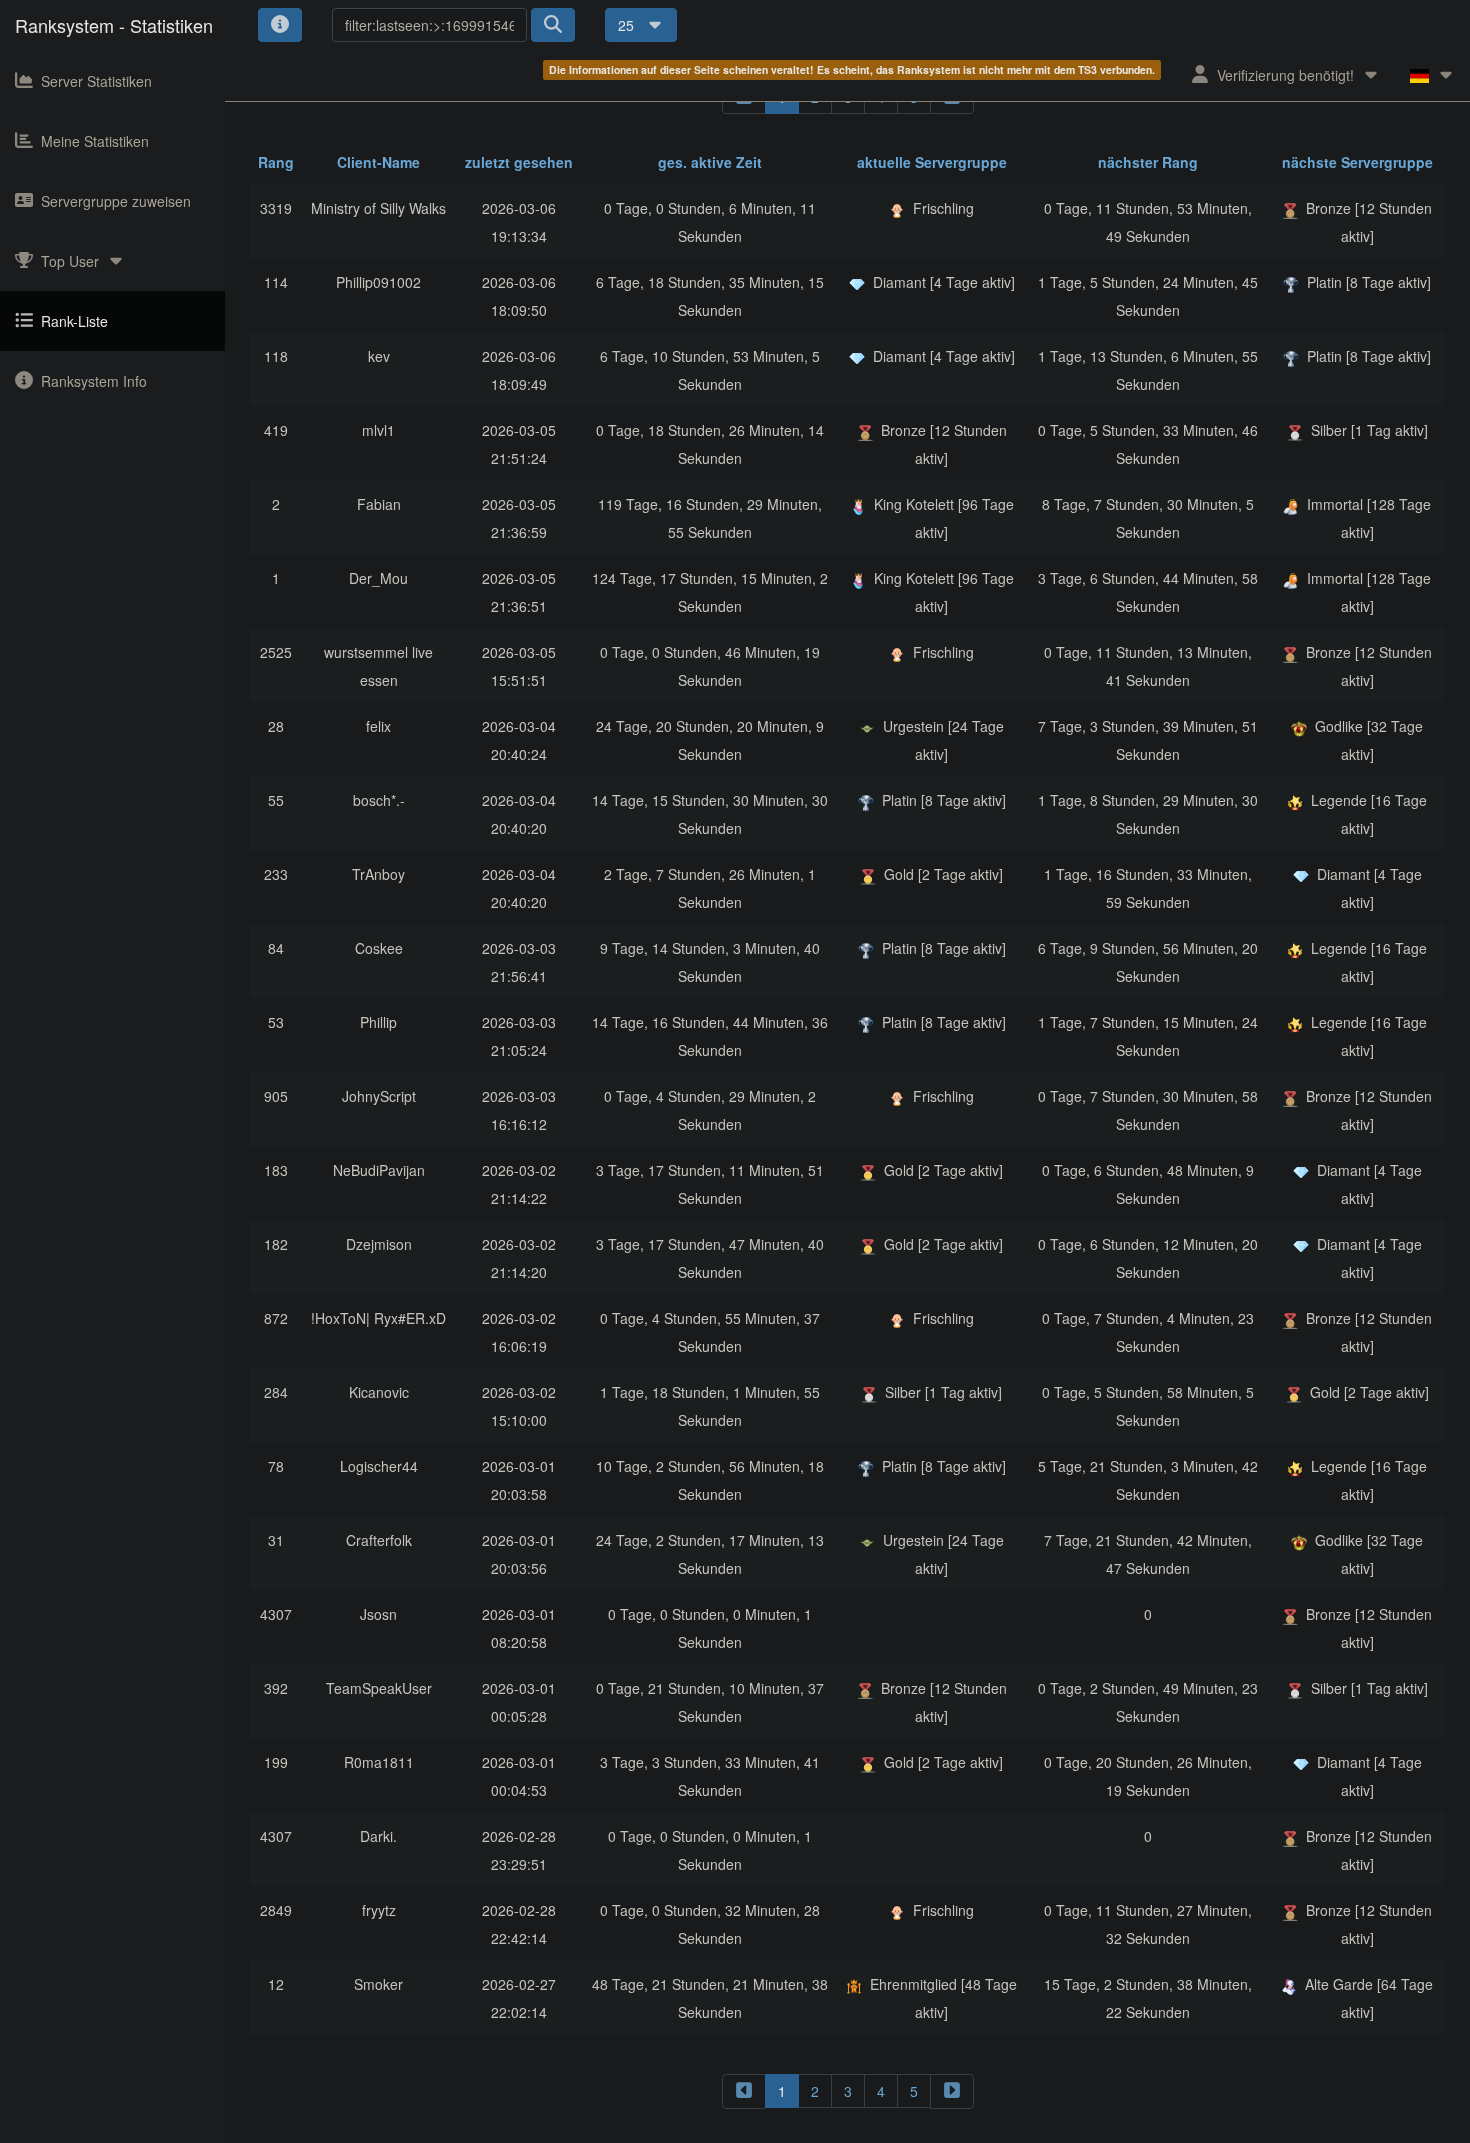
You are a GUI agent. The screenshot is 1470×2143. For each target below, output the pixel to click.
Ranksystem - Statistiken (114, 25)
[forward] (952, 2091)
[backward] (744, 2091)
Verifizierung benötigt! (1285, 76)
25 (628, 25)
